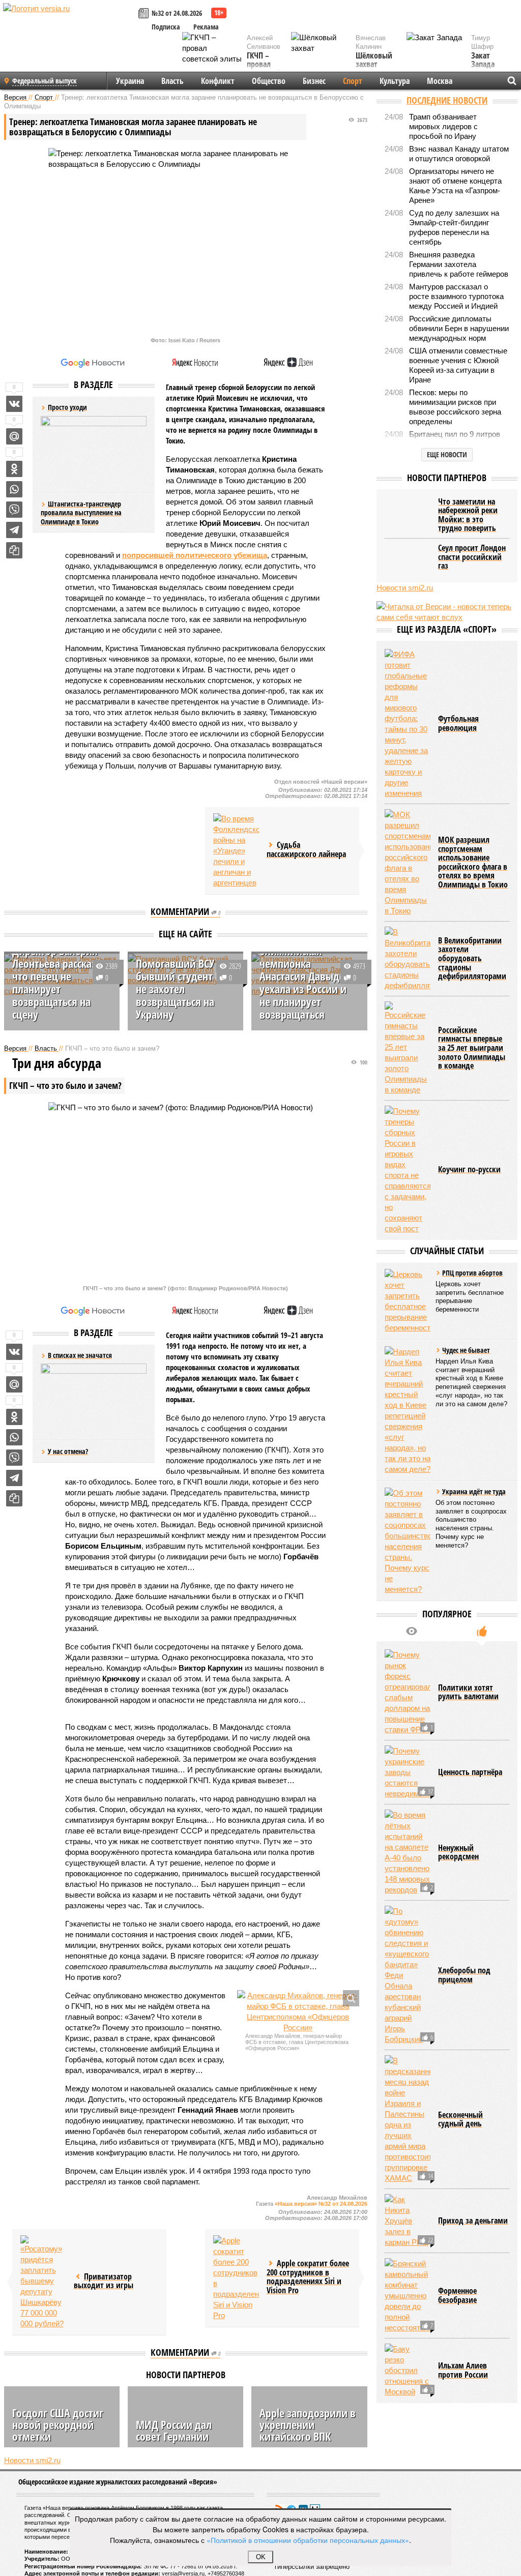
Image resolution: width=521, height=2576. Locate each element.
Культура (395, 81)
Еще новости (447, 454)
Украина (130, 81)
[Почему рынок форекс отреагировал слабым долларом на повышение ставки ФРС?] (408, 1692)
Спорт (353, 81)
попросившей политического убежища (195, 555)
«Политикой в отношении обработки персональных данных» (308, 2540)
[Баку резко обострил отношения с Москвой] (408, 2370)
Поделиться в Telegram (14, 530)
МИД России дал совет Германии (174, 2430)
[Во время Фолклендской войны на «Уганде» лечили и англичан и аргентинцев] (236, 851)
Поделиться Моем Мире (14, 436)
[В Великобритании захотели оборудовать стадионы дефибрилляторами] (408, 959)
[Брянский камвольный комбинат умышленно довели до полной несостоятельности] (408, 2296)
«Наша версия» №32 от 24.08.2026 (321, 2204)
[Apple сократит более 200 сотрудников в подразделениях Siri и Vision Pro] (236, 2278)
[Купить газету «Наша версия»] (145, 14)
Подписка (166, 27)
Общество (269, 81)
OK (261, 2557)
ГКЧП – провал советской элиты (264, 69)
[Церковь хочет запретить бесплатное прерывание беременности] (408, 1301)
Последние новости (447, 100)
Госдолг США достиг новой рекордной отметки (58, 2424)
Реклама (206, 27)
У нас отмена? (68, 1451)
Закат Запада (483, 60)
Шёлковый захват (374, 60)
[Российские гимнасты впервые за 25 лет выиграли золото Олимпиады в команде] (408, 1048)
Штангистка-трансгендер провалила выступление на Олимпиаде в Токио (81, 513)
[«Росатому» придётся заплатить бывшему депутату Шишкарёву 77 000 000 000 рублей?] (43, 2282)
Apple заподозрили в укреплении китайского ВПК (308, 2424)
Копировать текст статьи (14, 550)
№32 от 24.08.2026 (177, 13)
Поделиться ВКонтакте (14, 404)
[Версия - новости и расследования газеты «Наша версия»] (69, 24)
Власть (172, 81)
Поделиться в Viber (14, 510)
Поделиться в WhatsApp (14, 489)
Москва (440, 81)
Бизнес (314, 81)
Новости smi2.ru (32, 2460)
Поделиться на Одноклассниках (14, 469)
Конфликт (218, 81)
